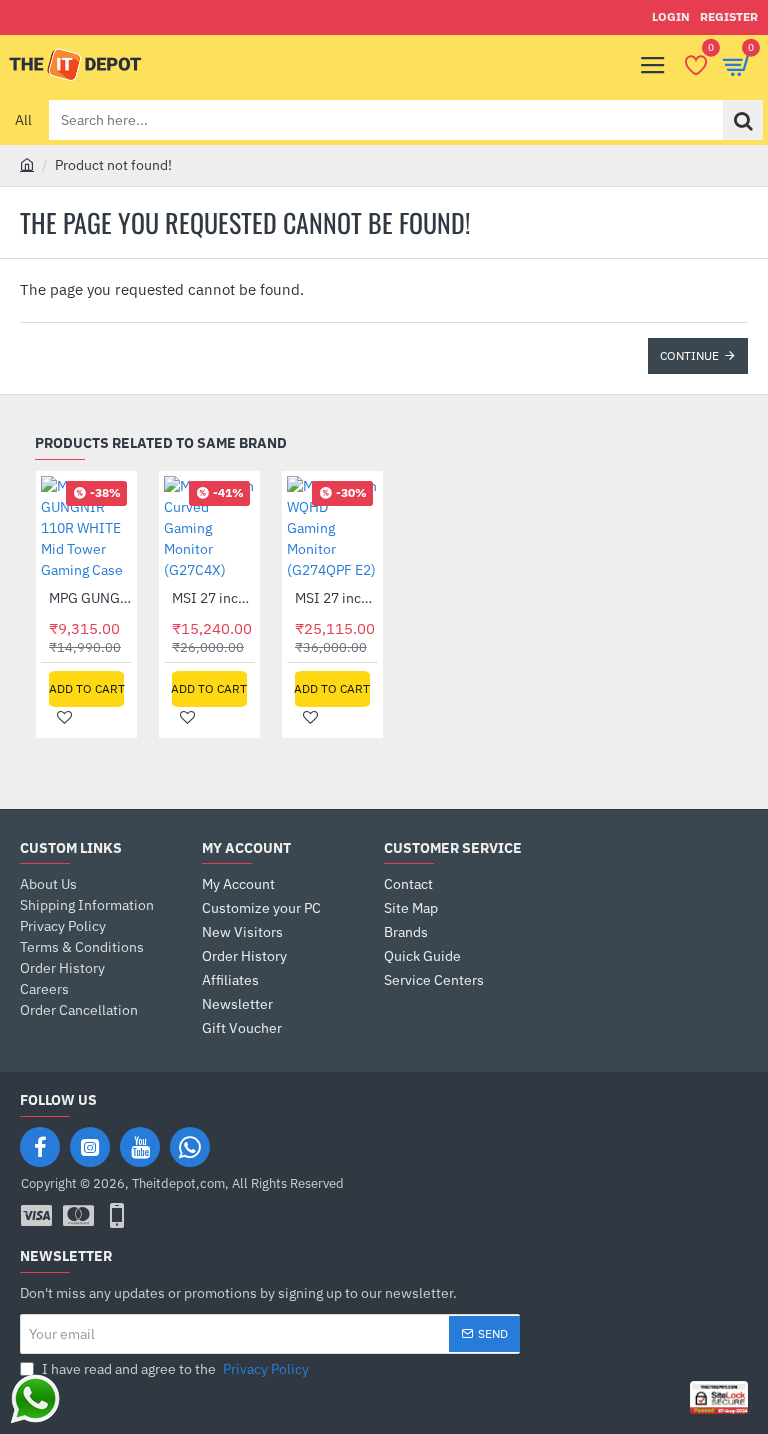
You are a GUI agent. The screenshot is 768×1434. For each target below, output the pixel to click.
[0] (695, 65)
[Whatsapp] (190, 1147)
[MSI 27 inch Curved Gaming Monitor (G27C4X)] (209, 528)
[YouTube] (140, 1147)
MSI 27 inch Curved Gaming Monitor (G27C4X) (213, 598)
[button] (86, 689)
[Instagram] (90, 1147)
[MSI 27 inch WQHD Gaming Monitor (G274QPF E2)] (332, 528)
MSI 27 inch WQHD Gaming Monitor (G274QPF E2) (336, 598)
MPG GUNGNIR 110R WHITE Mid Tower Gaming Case (90, 598)
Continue (689, 355)
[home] (27, 164)
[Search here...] (743, 120)
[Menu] (653, 65)
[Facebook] (40, 1147)
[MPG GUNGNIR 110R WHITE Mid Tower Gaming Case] (86, 528)
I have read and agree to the (174, 1369)
